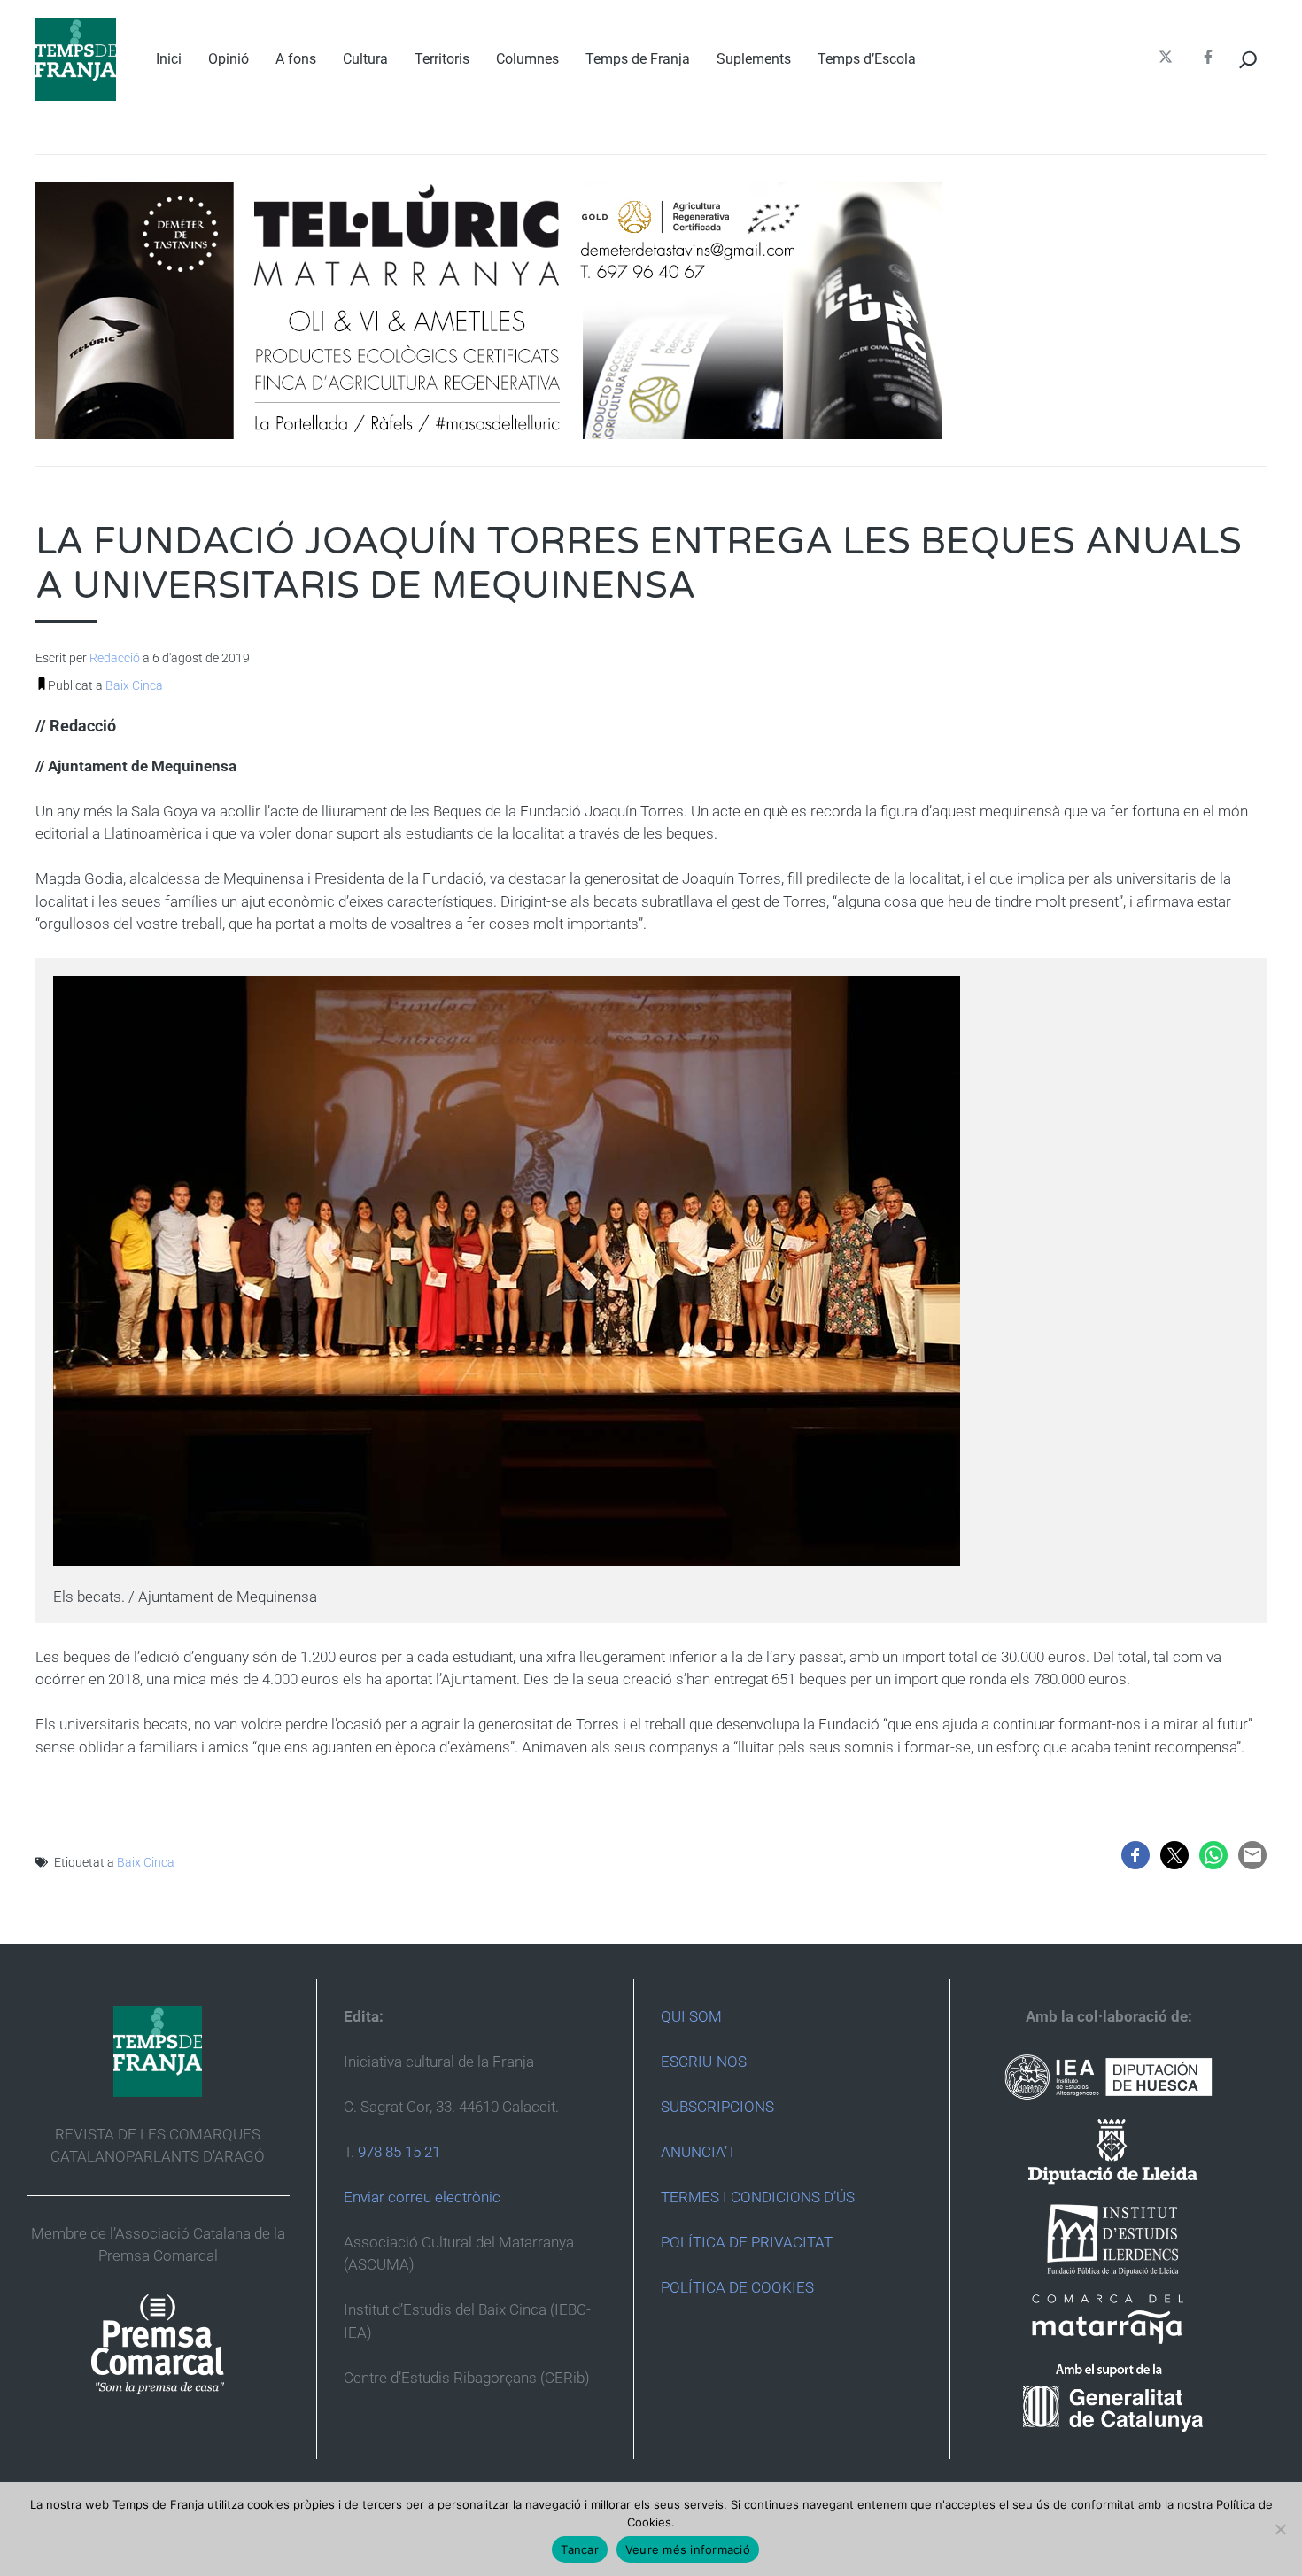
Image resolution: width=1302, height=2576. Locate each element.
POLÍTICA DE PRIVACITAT (747, 2242)
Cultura (365, 59)
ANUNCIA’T (698, 2152)
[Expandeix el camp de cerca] (1248, 60)
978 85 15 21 (399, 2152)
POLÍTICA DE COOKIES (737, 2287)
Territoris (442, 59)
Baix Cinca (134, 685)
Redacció (115, 658)
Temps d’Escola (867, 59)
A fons (296, 59)
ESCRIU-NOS (704, 2062)
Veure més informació (688, 2549)
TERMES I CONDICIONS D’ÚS (758, 2197)
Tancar (580, 2549)
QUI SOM (691, 2016)
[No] (1280, 2529)
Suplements (754, 59)
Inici (169, 59)
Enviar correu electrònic (422, 2197)
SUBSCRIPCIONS (717, 2107)
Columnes (527, 59)
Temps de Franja (638, 59)
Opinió (229, 59)
